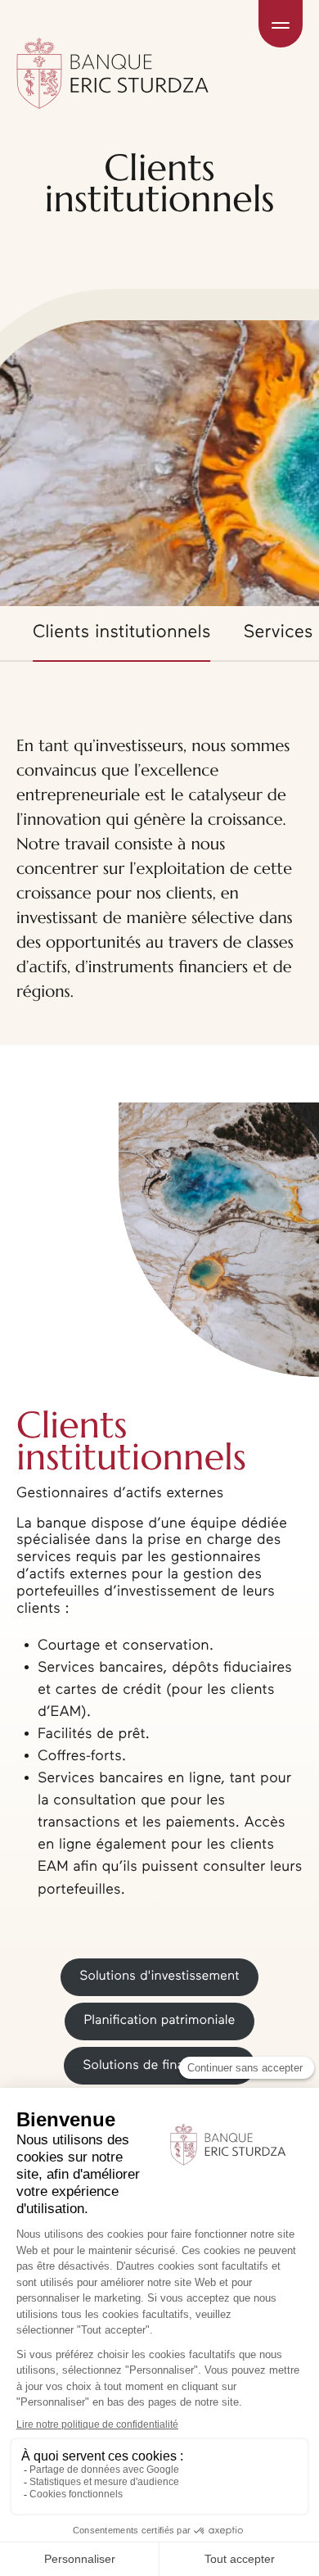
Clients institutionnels (122, 633)
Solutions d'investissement (159, 1976)
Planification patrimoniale (160, 2021)
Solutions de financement (159, 2066)
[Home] (112, 24)
